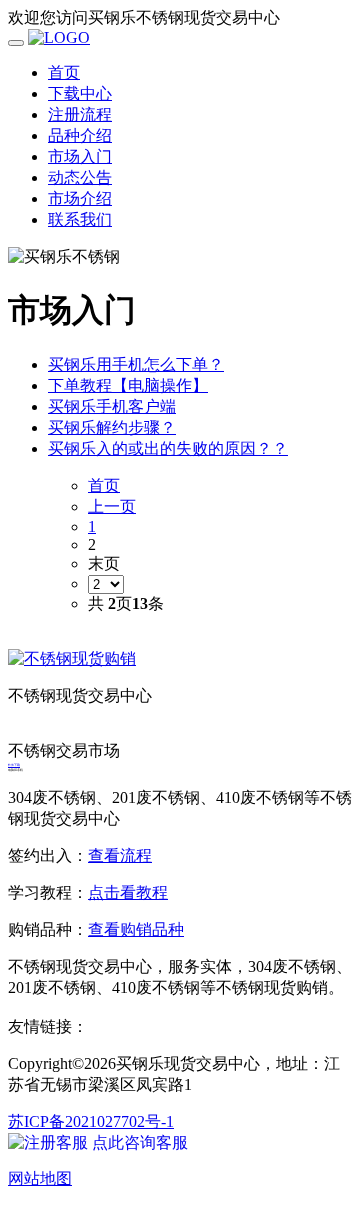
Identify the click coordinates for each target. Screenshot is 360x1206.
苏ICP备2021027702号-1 (91, 1121)
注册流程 (80, 114)
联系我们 (80, 219)
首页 (64, 72)
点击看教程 (128, 892)
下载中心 (80, 93)
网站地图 (40, 1178)
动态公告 (80, 177)
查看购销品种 (136, 929)
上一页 (112, 506)
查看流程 (120, 855)
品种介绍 (80, 135)
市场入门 (80, 156)
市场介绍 (80, 198)
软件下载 (14, 765)
